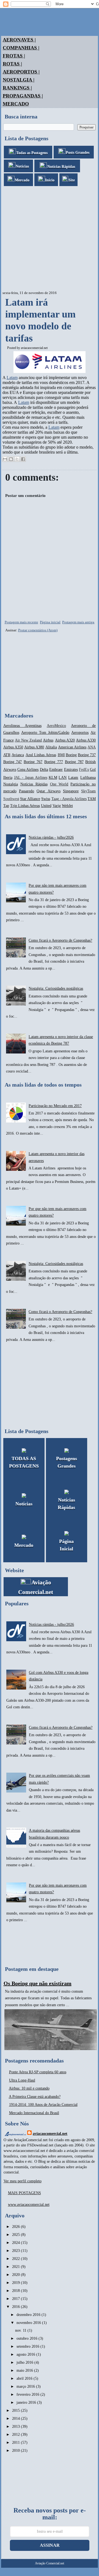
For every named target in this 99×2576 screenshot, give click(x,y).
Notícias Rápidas (34, 784)
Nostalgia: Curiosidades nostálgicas (56, 988)
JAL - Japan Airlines (31, 778)
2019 (16, 2283)
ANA (92, 747)
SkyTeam (88, 791)
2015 (16, 2410)
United (46, 806)
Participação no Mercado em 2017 (55, 1106)
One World (59, 784)
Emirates (71, 770)
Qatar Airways (48, 791)
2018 (16, 2291)
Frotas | (14, 56)
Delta (44, 770)
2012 (16, 2435)
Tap (6, 806)
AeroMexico (56, 726)
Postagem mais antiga (78, 622)
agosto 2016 (26, 2354)
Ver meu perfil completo (23, 2181)
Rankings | (17, 88)
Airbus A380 (34, 747)
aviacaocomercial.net (34, 348)
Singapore (71, 791)
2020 (16, 2275)
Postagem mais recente (21, 622)
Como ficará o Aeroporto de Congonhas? (60, 940)
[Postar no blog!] (11, 459)
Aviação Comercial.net (50, 2563)
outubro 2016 (28, 2338)
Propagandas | (23, 96)
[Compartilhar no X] (17, 459)
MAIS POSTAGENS (24, 2193)
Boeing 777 (54, 762)
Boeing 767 (33, 762)
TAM (92, 799)
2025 (16, 2235)
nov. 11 (21, 2330)
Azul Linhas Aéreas (41, 755)
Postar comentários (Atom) (38, 630)
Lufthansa (88, 778)
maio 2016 (25, 2370)
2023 (16, 2251)
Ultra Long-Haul (22, 2080)
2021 (16, 2267)
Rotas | (12, 64)
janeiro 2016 (27, 2402)
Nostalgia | (19, 80)
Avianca (18, 755)
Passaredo (27, 791)
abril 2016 (25, 2378)
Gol (93, 770)
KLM (53, 778)
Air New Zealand (28, 740)
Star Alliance (30, 799)
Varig (57, 806)
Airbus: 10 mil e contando (29, 2088)
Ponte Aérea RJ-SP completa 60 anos (38, 2072)
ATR (7, 755)
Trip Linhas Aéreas (25, 806)
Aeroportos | (21, 72)
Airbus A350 (13, 747)
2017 (16, 2299)
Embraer (56, 770)
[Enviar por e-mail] (5, 459)
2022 (16, 2259)
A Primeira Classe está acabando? (35, 2097)
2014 (16, 2419)
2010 (16, 2451)
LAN (63, 778)
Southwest (11, 799)
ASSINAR (50, 2545)
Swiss (46, 799)
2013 (16, 2427)
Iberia (8, 778)
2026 (16, 2227)
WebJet (67, 806)
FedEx (84, 770)
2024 (16, 2243)
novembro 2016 (29, 2323)
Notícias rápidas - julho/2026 (51, 837)
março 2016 (26, 2386)
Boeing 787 (74, 762)
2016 (16, 2307)
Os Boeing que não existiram (38, 1983)
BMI (61, 755)
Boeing (71, 755)
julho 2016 (25, 2362)
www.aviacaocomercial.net (29, 2205)
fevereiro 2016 (28, 2394)
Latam (12, 378)
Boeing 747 (13, 762)
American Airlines (72, 747)
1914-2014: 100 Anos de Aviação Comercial (43, 2105)
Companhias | (21, 48)
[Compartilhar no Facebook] (23, 459)
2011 (16, 2443)
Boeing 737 (87, 755)
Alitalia (51, 747)
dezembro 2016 (29, 2315)
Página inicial (50, 622)
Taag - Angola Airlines (69, 799)
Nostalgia (11, 784)
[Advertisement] (50, 239)
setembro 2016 (28, 2346)
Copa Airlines (28, 770)
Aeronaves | (19, 40)
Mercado (16, 104)
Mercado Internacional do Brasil (34, 2113)
